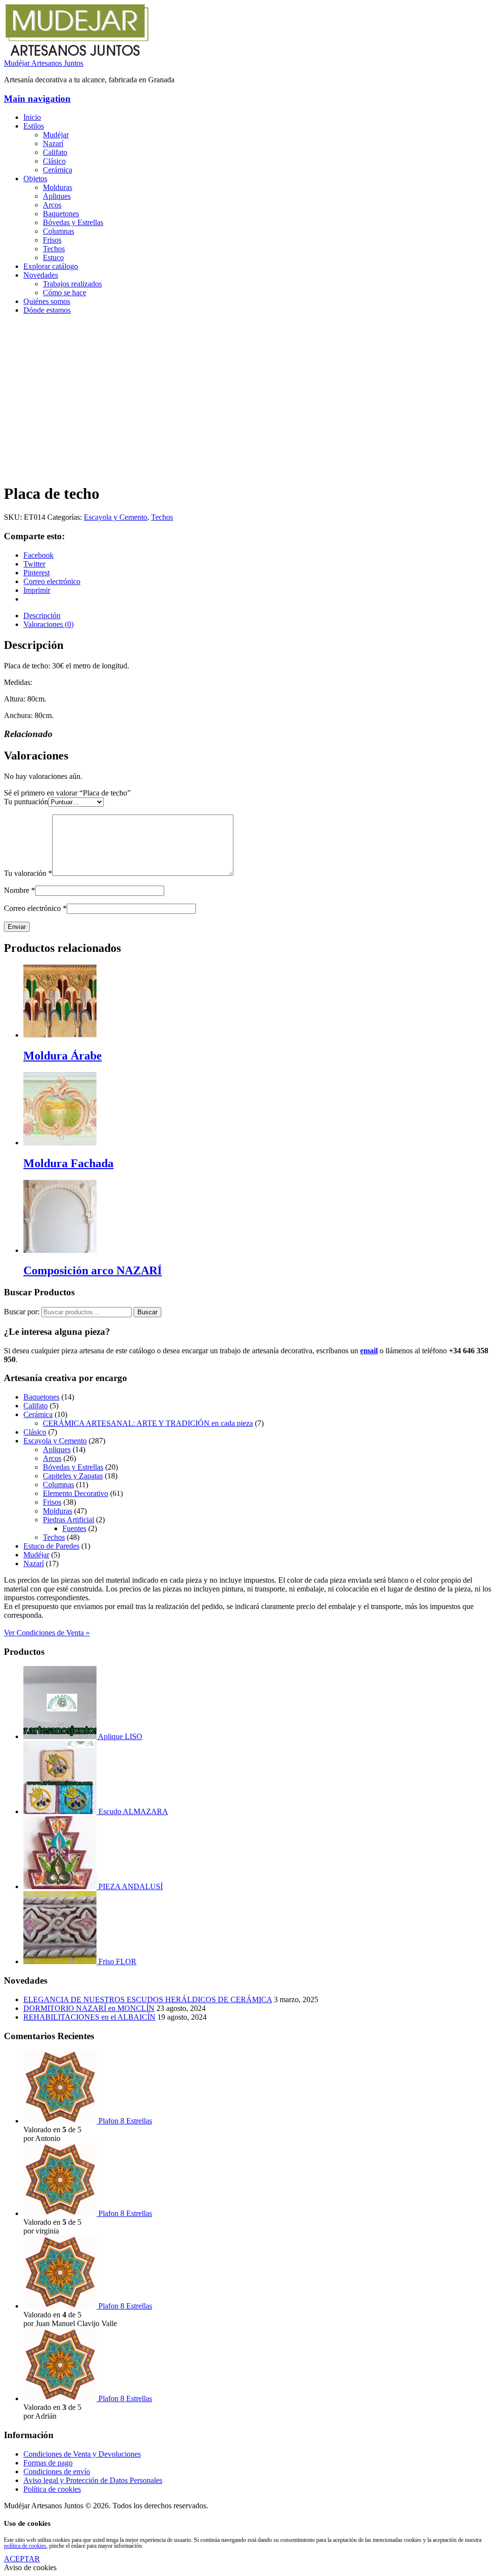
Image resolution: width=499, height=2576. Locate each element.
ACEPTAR (22, 2559)
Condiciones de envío (57, 2472)
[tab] (259, 616)
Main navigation (37, 99)
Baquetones (61, 214)
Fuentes (74, 1528)
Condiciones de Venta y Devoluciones (82, 2454)
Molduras (58, 187)
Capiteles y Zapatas (73, 1476)
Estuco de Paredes (51, 1546)
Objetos (35, 179)
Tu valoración (28, 873)
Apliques (57, 196)
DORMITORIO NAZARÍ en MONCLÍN (89, 2008)
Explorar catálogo (51, 266)
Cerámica (58, 170)
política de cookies (25, 2546)
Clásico (54, 161)
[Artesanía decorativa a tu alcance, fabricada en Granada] (77, 54)
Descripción (42, 616)
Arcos (52, 205)
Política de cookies (52, 2489)
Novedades (41, 275)
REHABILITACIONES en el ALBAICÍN (89, 2017)
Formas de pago (48, 2463)
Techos (54, 249)
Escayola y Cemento (115, 517)
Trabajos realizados (72, 284)
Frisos (52, 240)
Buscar (147, 1312)
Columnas (58, 231)
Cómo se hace (65, 293)
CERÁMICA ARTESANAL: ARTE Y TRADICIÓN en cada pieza (148, 1423)
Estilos (34, 126)
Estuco (53, 257)
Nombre (19, 890)
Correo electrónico (35, 908)
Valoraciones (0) (48, 624)
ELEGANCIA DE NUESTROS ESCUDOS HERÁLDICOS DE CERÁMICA (148, 1999)
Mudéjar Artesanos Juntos (44, 63)
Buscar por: (22, 1312)
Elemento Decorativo (76, 1493)
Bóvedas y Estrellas (73, 222)
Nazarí (53, 143)
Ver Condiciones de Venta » (47, 1633)
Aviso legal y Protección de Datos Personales (93, 2480)
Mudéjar (56, 135)
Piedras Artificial (68, 1520)
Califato (55, 152)
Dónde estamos (47, 310)
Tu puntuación (26, 802)
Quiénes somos (47, 301)
